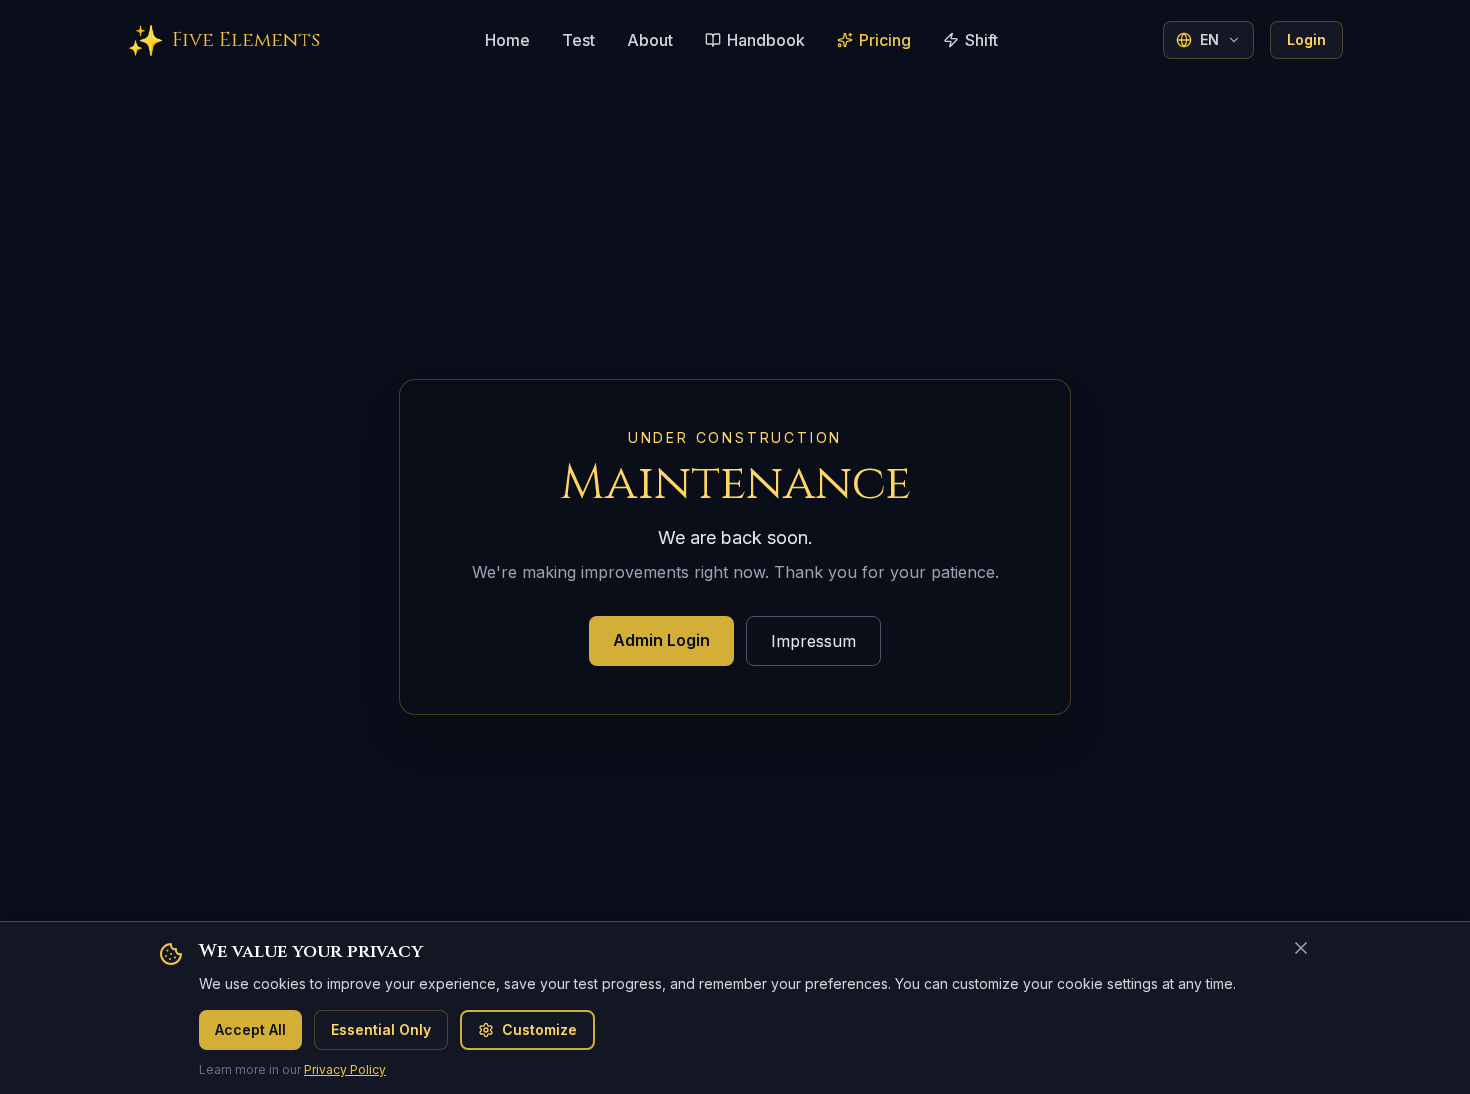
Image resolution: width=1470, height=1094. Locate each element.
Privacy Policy (345, 1069)
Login (1306, 39)
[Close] (1301, 948)
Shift (981, 40)
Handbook (766, 40)
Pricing (885, 40)
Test (578, 40)
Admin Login (661, 640)
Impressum (813, 641)
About (650, 40)
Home (507, 40)
